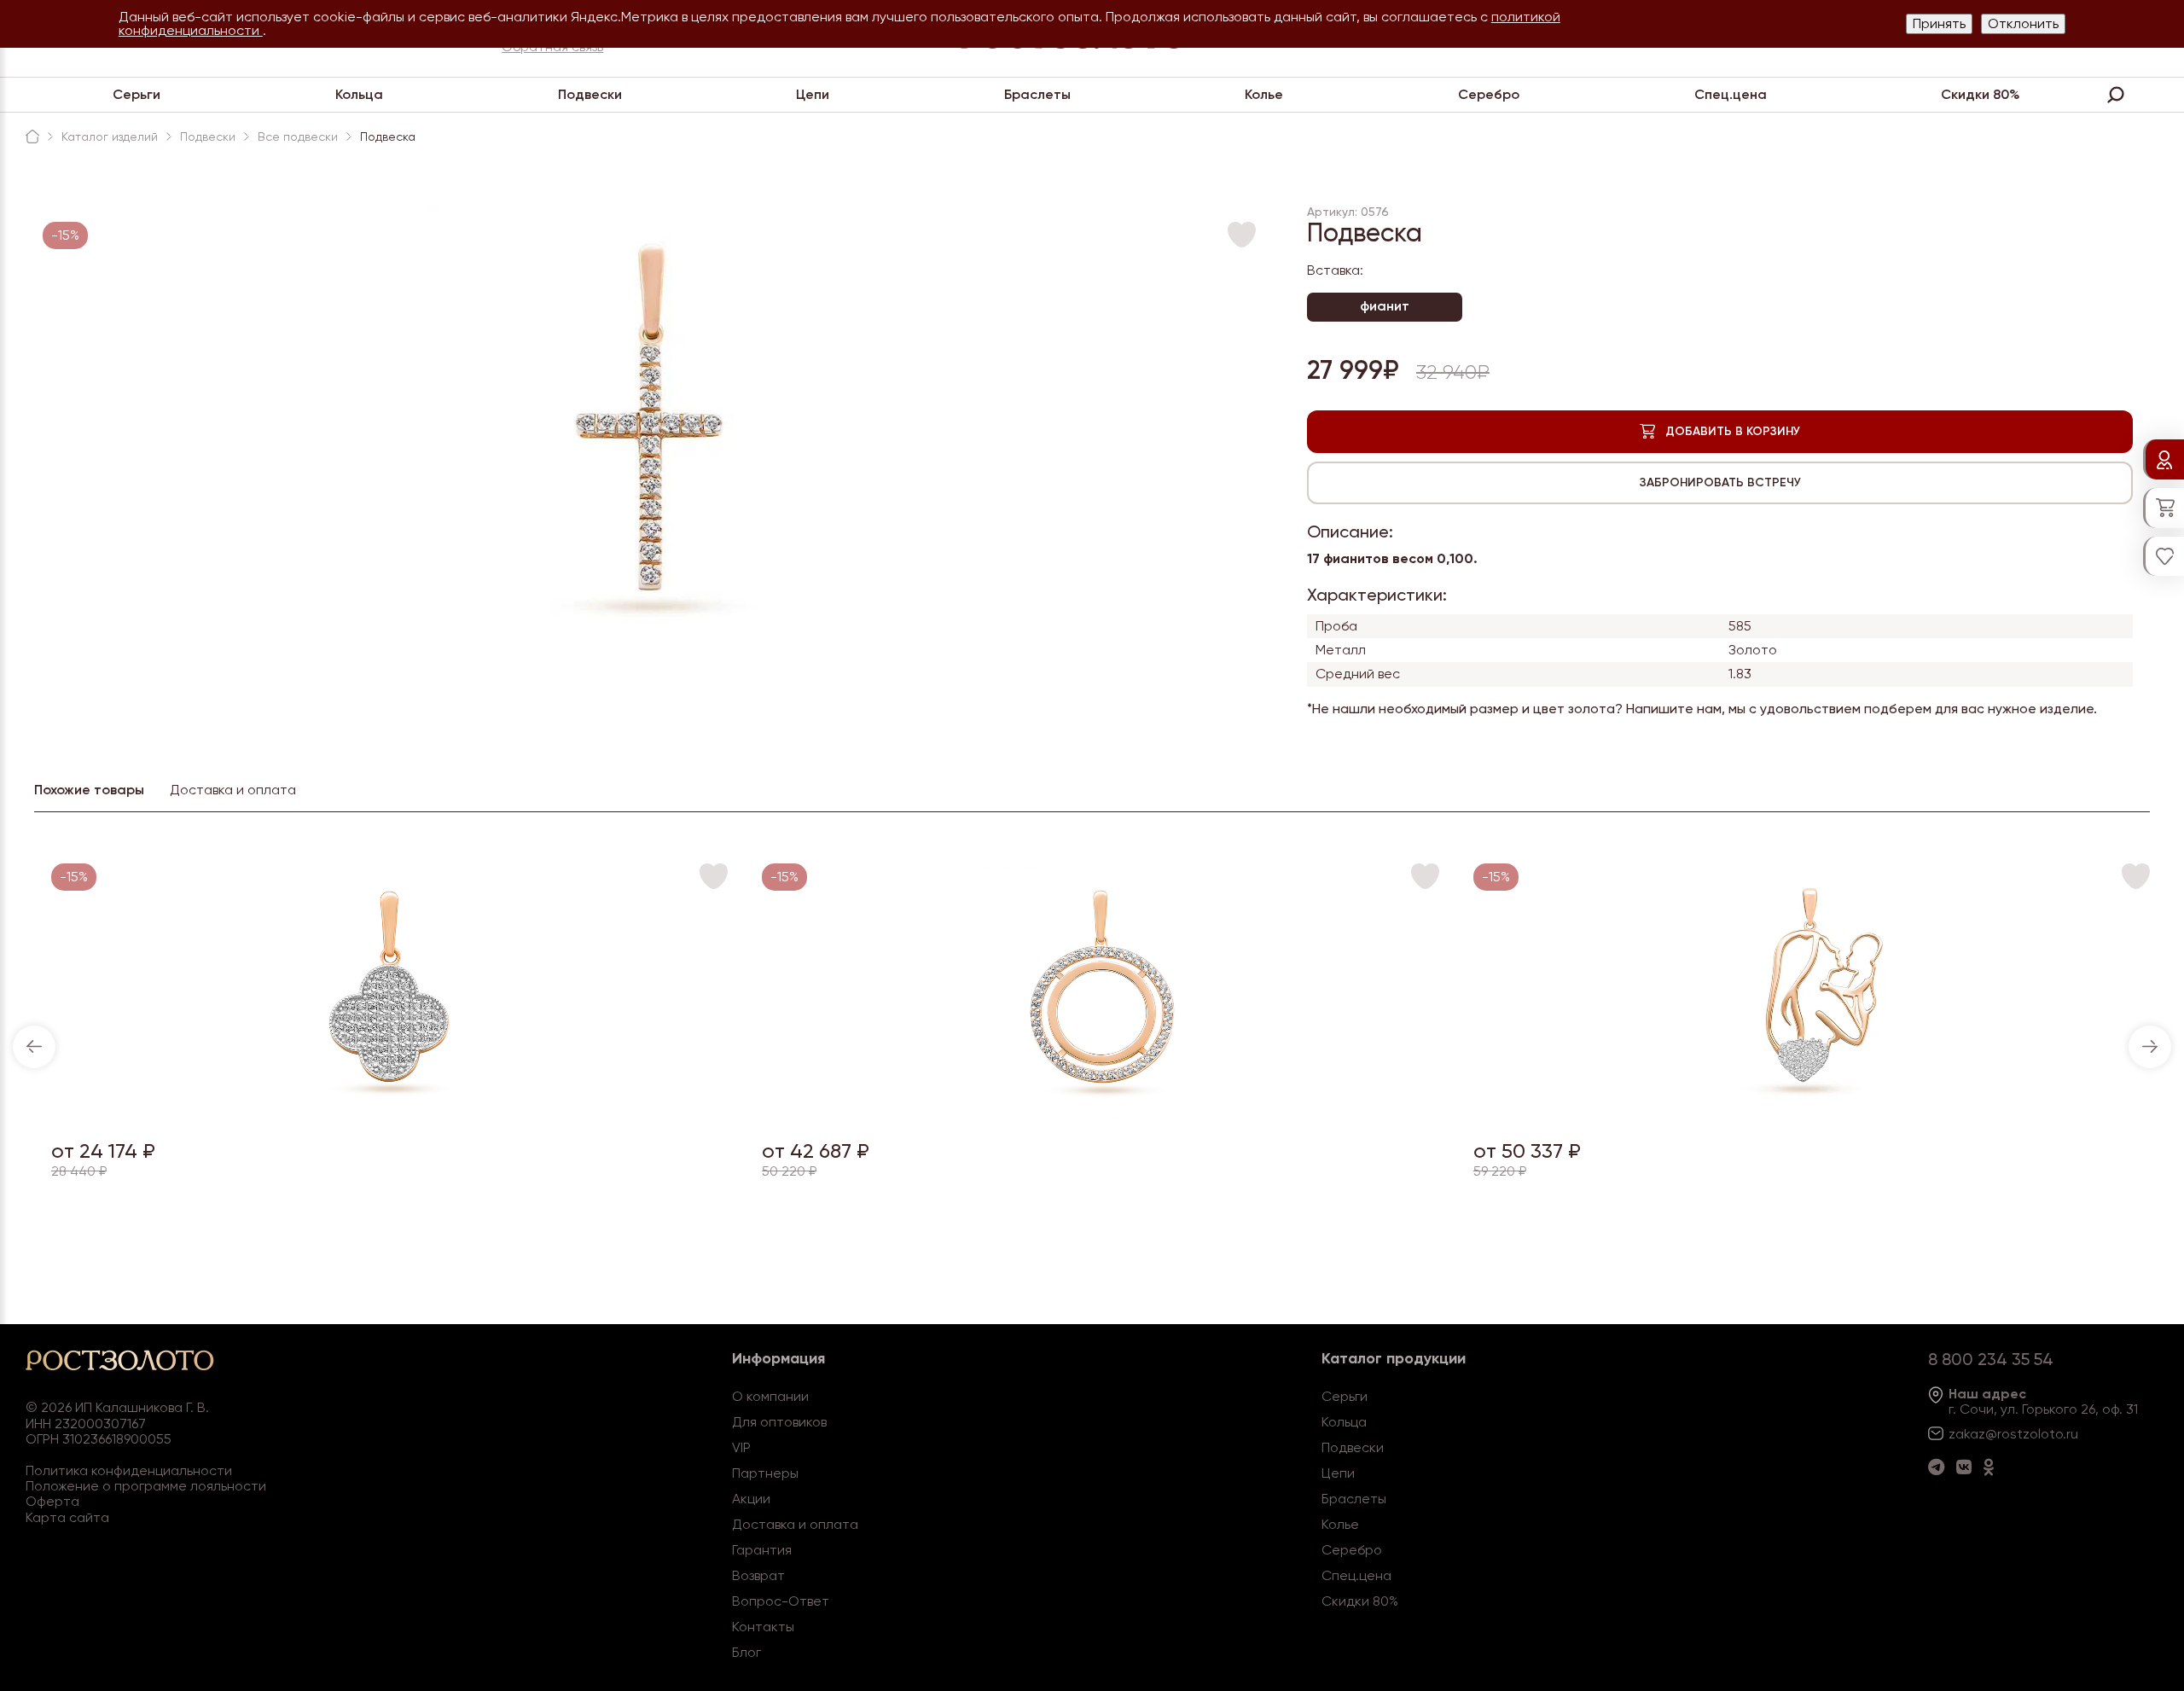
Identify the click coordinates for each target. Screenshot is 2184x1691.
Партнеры (765, 1473)
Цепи (813, 94)
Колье (1264, 94)
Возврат (758, 1575)
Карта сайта (67, 1517)
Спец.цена (1731, 94)
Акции (751, 1499)
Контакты (763, 1627)
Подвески (590, 94)
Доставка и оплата (795, 1524)
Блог (746, 1652)
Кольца (359, 94)
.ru (2071, 1434)
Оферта (52, 1501)
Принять (1939, 23)
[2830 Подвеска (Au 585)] (389, 1115)
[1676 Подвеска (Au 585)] (1812, 1115)
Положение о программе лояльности (146, 1486)
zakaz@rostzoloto (2006, 1434)
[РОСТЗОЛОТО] (32, 137)
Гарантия (762, 1550)
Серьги (136, 94)
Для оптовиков (779, 1422)
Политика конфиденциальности (129, 1470)
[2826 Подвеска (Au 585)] (1101, 1115)
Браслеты (1037, 94)
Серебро (1489, 94)
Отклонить (2023, 23)
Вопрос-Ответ (781, 1601)
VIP (741, 1447)
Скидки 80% (1981, 94)
